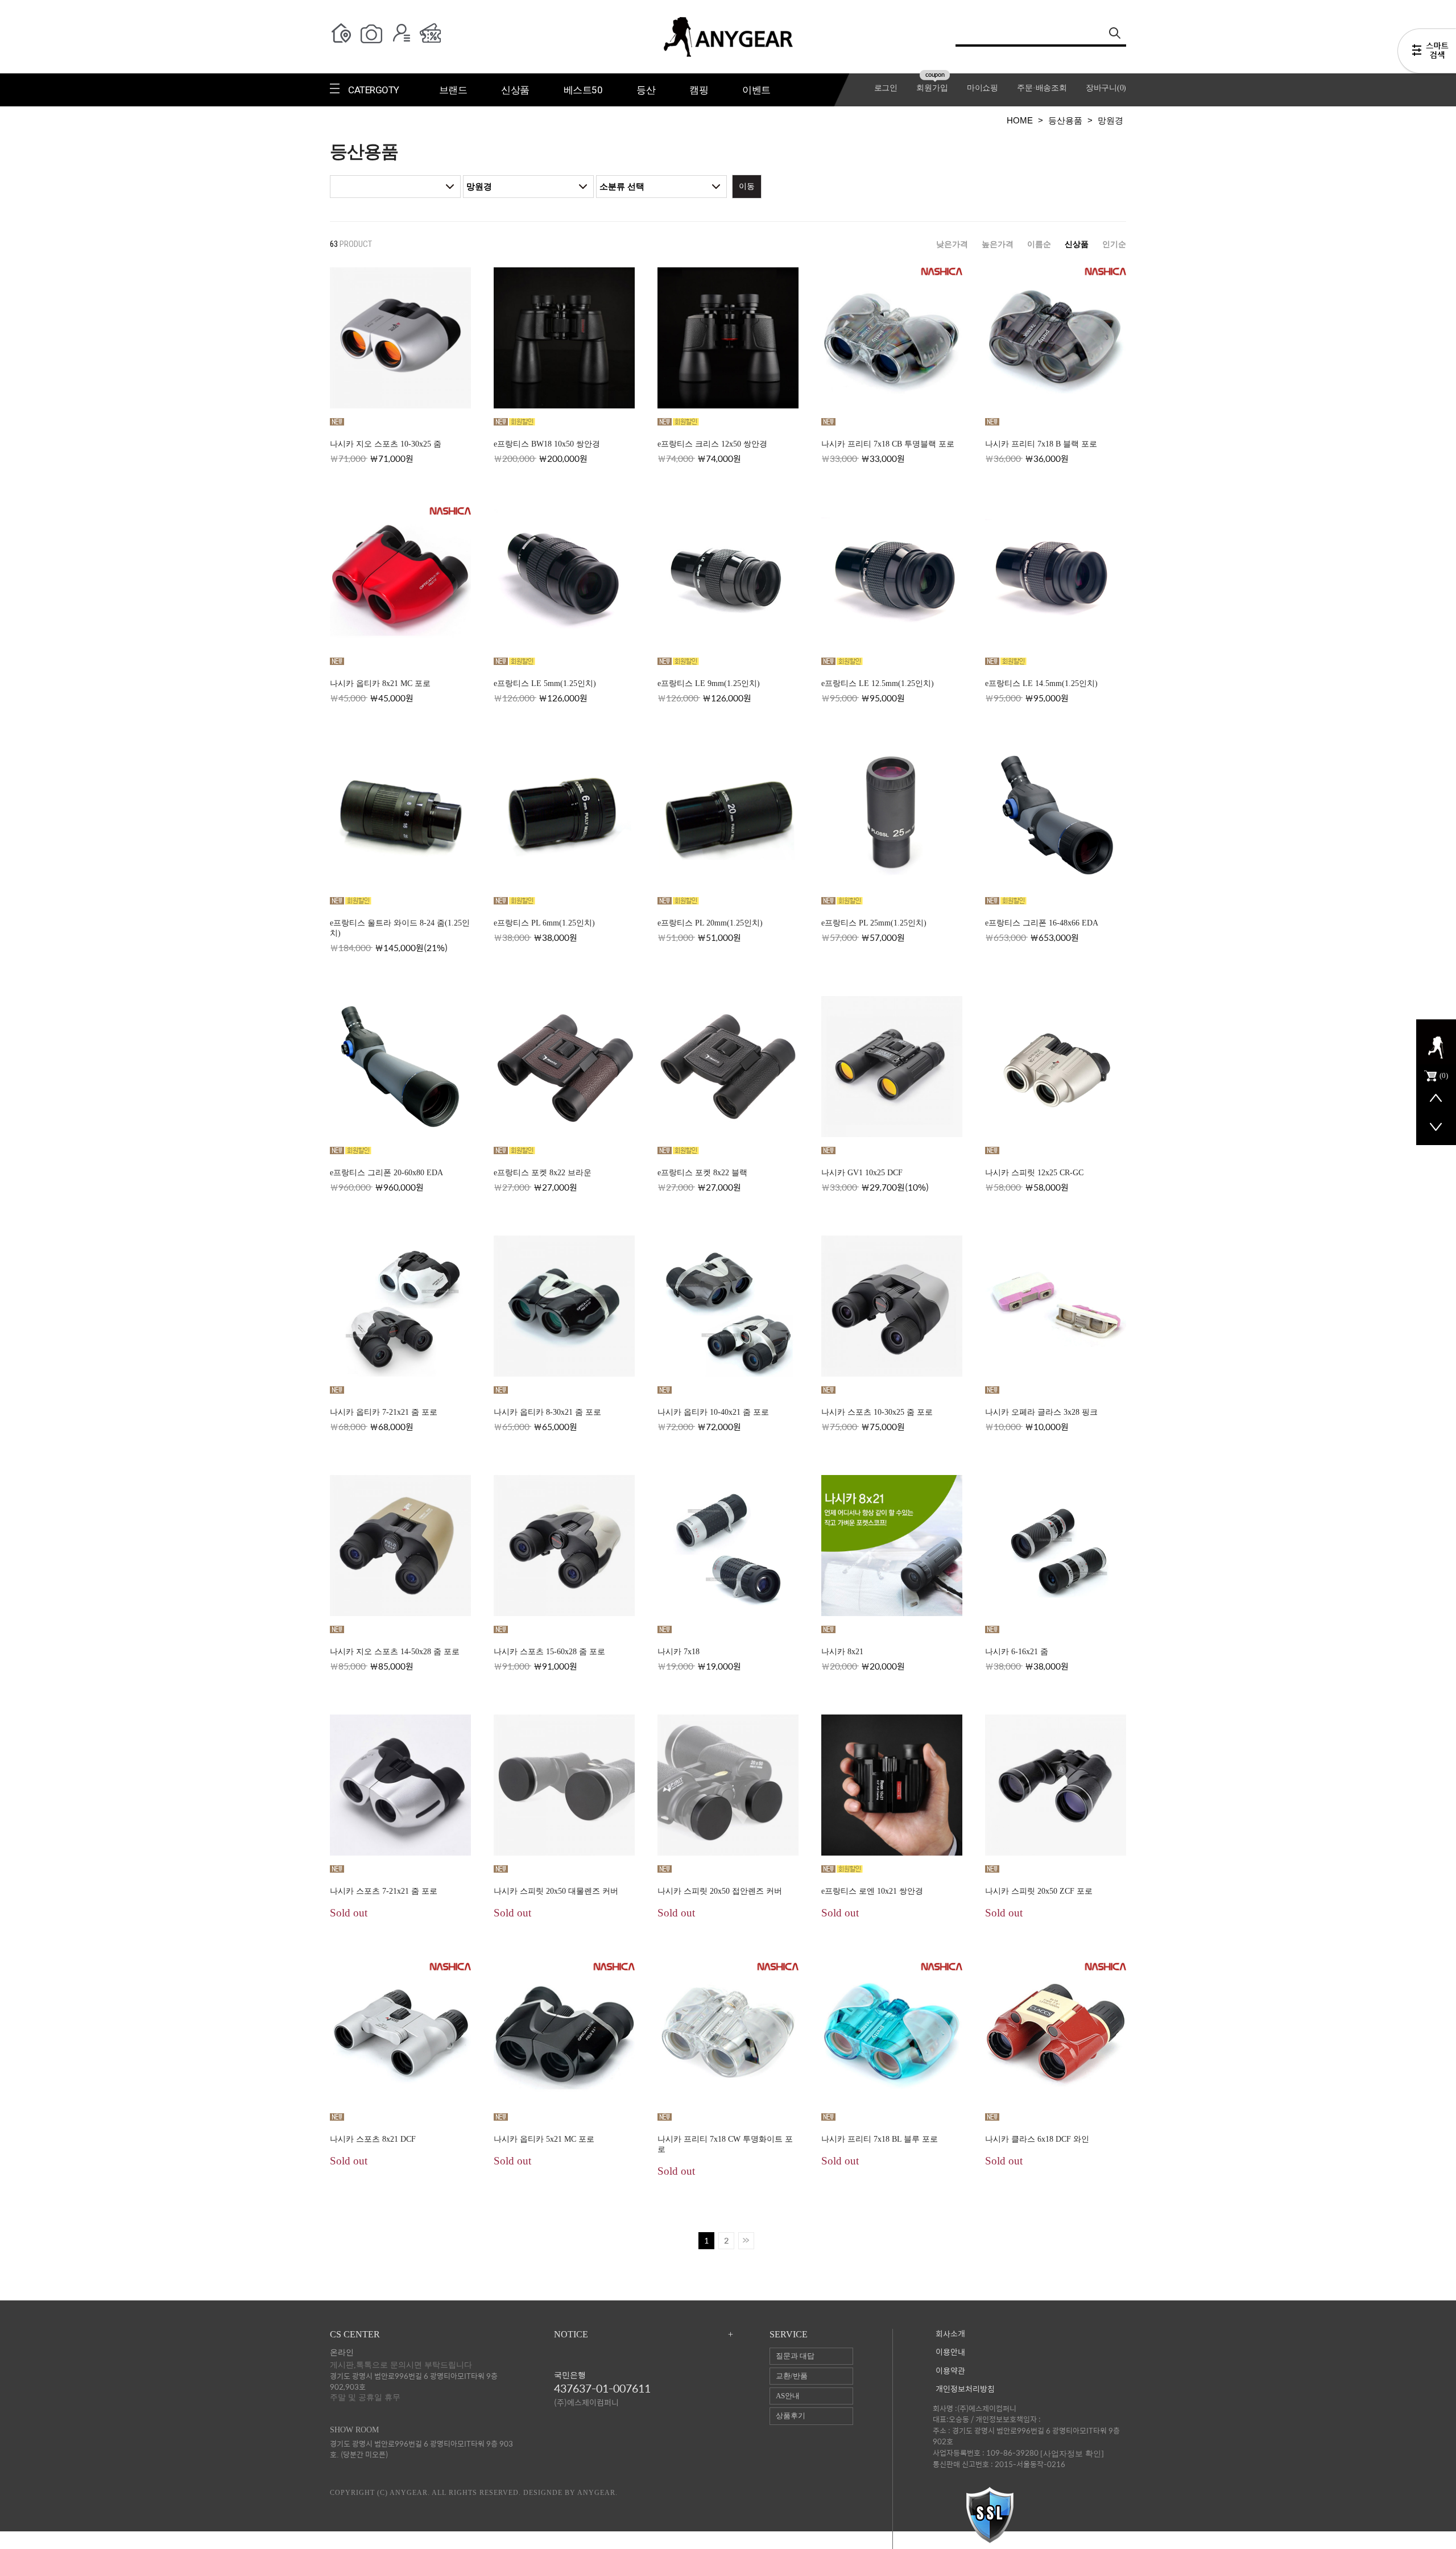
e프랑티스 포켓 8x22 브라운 (543, 1173)
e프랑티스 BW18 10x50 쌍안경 (547, 444)
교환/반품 (792, 2376)
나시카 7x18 (679, 1652)
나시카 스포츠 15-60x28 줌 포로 (549, 1652)
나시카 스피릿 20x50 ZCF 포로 (1039, 1891)
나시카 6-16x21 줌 (1017, 1652)
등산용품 (1065, 120)
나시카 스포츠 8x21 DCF (373, 2139)
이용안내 (950, 2352)
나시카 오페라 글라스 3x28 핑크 (1041, 1412)
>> (746, 2241)
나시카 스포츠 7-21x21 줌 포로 (384, 1891)
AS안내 (788, 2396)
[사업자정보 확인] (1072, 2453)
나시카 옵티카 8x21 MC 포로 (380, 683)
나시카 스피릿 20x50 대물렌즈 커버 (556, 1891)
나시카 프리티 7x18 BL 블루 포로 (880, 2139)
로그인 (886, 88)
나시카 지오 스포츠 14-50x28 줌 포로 (395, 1652)
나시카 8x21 (842, 1652)
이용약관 (950, 2371)
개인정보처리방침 (965, 2389)
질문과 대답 (795, 2356)
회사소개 (950, 2334)
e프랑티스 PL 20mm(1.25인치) (710, 923)
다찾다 (1427, 53)
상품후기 (791, 2416)
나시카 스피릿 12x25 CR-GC (1034, 1173)
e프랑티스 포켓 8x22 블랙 (702, 1173)
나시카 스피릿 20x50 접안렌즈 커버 (720, 1891)
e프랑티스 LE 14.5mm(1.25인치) (1041, 683)
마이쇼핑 (983, 88)
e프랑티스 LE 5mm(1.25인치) (545, 683)
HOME (1020, 120)
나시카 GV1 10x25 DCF (862, 1173)
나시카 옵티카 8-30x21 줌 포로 (547, 1412)
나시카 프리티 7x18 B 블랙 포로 (1041, 444)
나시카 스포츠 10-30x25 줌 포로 (877, 1412)
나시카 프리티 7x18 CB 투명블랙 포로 (888, 444)
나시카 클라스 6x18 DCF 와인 (1037, 2139)
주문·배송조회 (1042, 88)
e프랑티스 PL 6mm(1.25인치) (544, 923)
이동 (747, 186)
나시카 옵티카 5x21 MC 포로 (544, 2139)
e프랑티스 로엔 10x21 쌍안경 (872, 1891)
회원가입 (932, 88)
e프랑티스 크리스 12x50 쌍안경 (712, 444)
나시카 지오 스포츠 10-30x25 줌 (386, 444)
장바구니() (1106, 88)
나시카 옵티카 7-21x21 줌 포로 (384, 1412)
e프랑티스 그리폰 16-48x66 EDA (1042, 923)
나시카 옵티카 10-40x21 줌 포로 (713, 1412)
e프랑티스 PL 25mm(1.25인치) (874, 923)
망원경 (1110, 120)
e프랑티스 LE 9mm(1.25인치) (709, 683)
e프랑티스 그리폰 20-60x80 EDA (386, 1173)
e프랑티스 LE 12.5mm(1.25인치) (878, 683)
